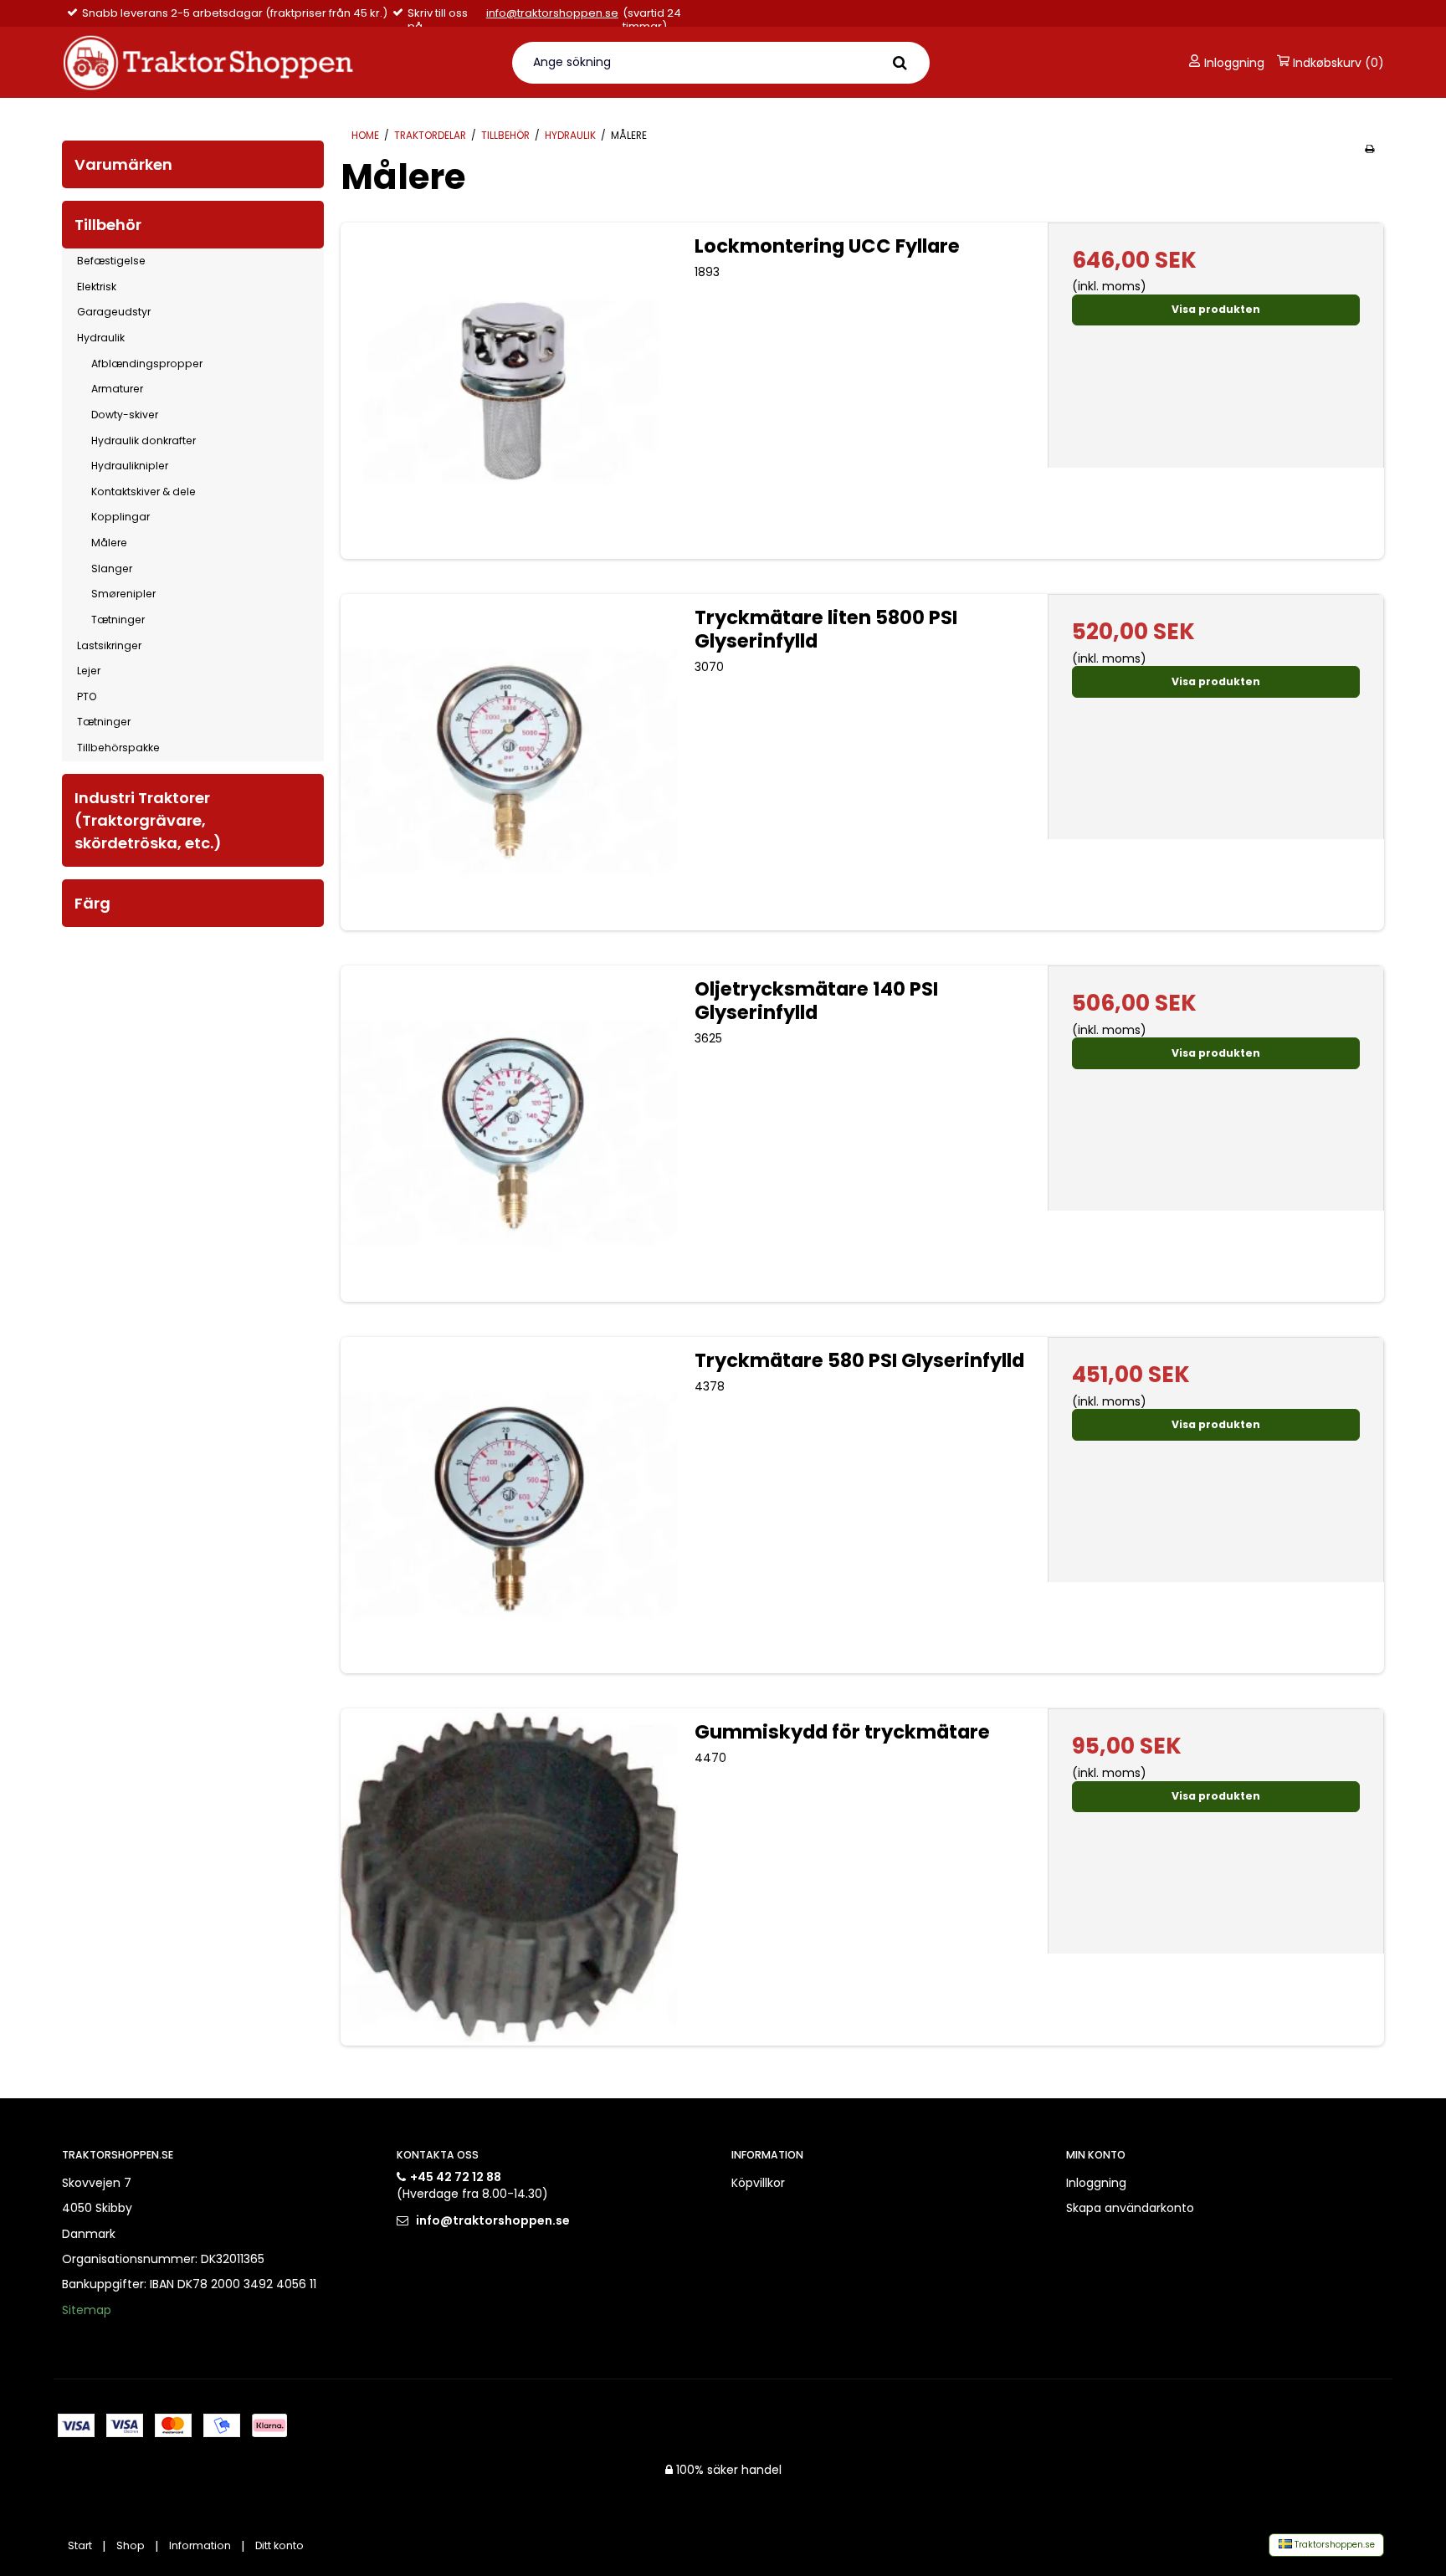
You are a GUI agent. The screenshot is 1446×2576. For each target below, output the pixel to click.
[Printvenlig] (1369, 149)
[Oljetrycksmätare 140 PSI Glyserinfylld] (509, 1134)
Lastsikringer (109, 645)
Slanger (112, 568)
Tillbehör (108, 225)
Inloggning (1233, 63)
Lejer (89, 671)
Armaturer (117, 389)
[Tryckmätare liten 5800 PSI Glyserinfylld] (509, 762)
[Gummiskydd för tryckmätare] (509, 1877)
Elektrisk (97, 287)
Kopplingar (120, 517)
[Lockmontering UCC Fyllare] (509, 391)
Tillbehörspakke (118, 748)
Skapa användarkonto (1130, 2208)
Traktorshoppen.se (1333, 2545)
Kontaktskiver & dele (144, 492)
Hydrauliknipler (130, 466)
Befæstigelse (111, 261)
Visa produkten (1216, 309)
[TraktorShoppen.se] (277, 62)
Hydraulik (101, 338)
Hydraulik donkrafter (144, 440)
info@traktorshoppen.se (552, 14)
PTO (87, 696)
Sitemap (87, 2310)
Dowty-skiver (125, 415)
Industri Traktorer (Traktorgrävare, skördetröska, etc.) (148, 820)
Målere (109, 543)
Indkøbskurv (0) (1337, 63)
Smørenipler (123, 594)
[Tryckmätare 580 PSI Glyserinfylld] (509, 1505)
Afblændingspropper (147, 364)
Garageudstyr (114, 312)
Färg (92, 903)
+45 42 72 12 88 (456, 2177)
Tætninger (118, 620)
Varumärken (123, 164)
